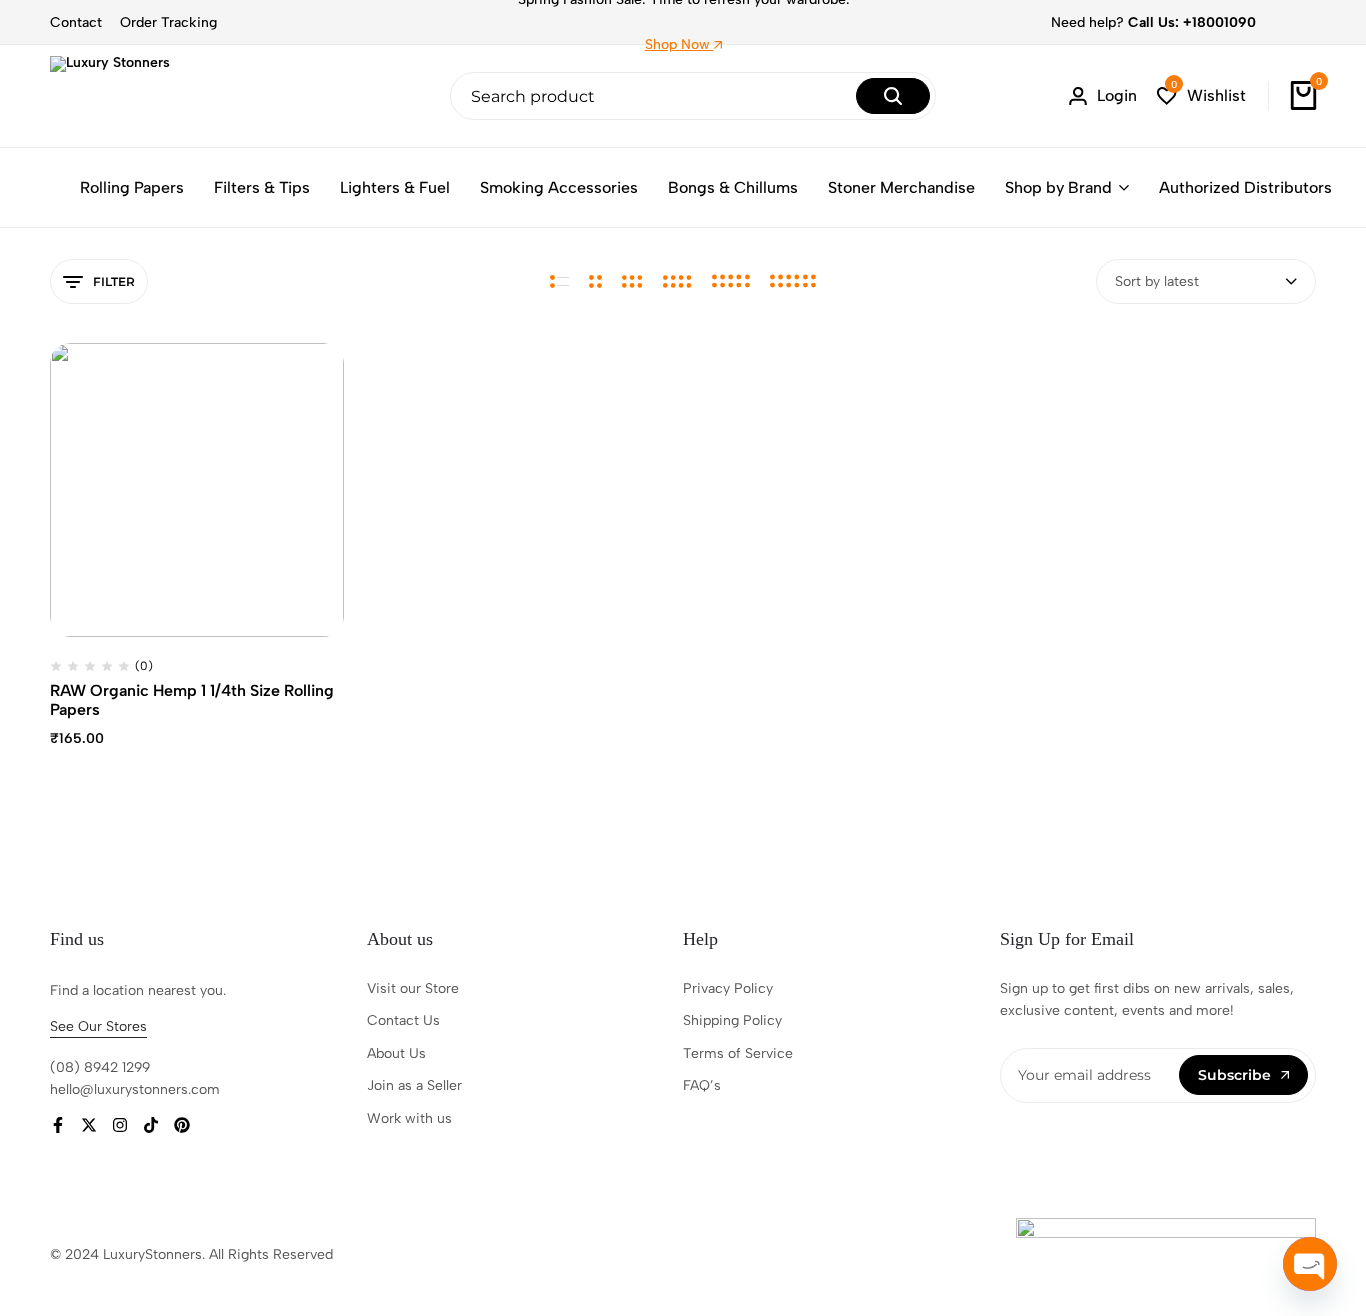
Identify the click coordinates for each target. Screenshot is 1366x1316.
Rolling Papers (132, 187)
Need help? (1153, 22)
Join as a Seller (414, 1085)
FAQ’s (702, 1085)
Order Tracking (168, 22)
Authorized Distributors (1245, 187)
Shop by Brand (1058, 187)
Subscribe (1234, 1075)
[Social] (58, 1125)
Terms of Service (738, 1053)
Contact (76, 22)
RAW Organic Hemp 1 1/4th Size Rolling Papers (192, 700)
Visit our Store (413, 988)
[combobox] (1206, 281)
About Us (396, 1053)
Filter (114, 281)
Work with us (409, 1118)
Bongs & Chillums (733, 187)
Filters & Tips (262, 187)
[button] (1201, 96)
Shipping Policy (732, 1020)
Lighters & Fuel (395, 187)
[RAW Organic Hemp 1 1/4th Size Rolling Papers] (197, 490)
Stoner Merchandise (901, 187)
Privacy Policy (728, 988)
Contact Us (403, 1020)
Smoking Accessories (559, 187)
